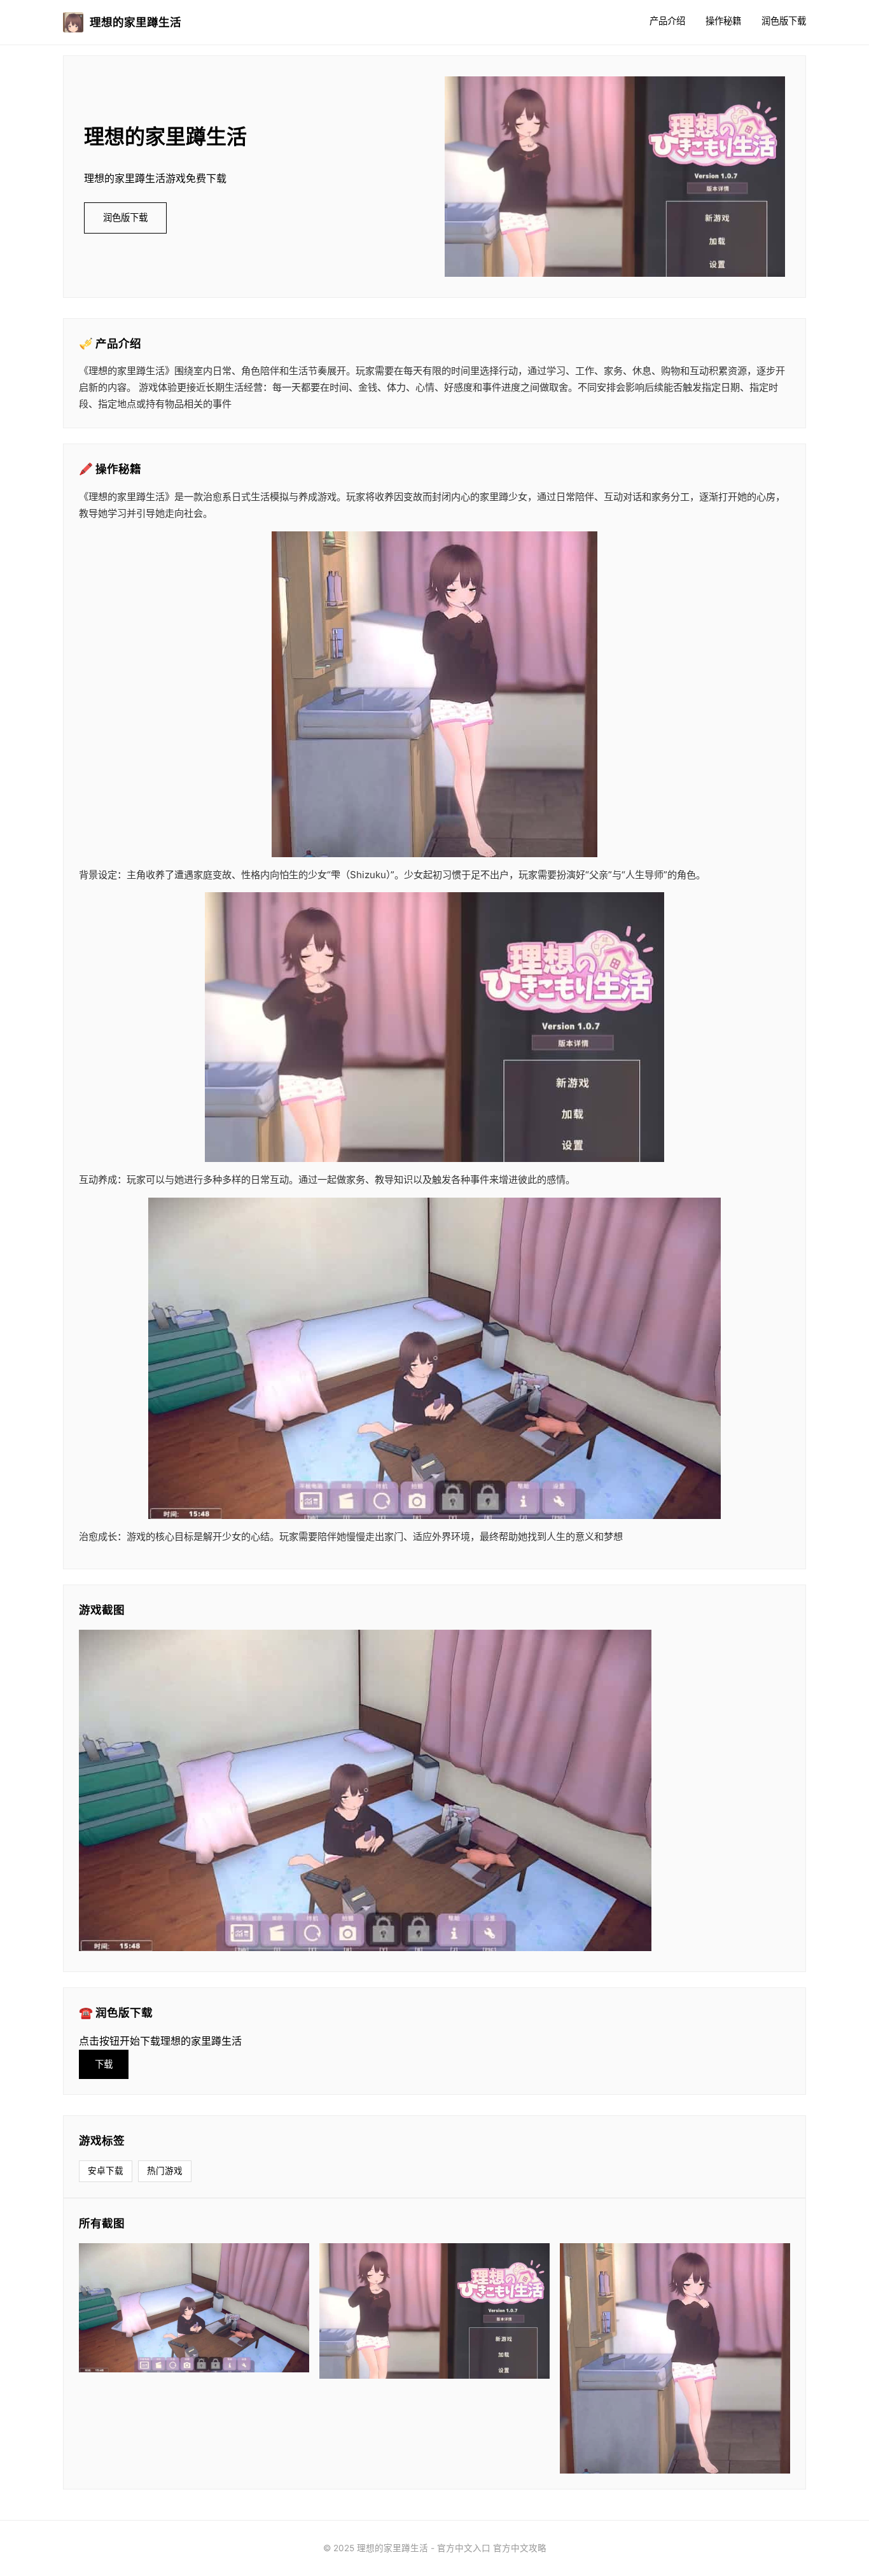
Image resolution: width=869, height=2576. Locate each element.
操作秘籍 (723, 21)
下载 (104, 2064)
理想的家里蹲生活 (136, 22)
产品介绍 (667, 21)
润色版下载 (784, 21)
